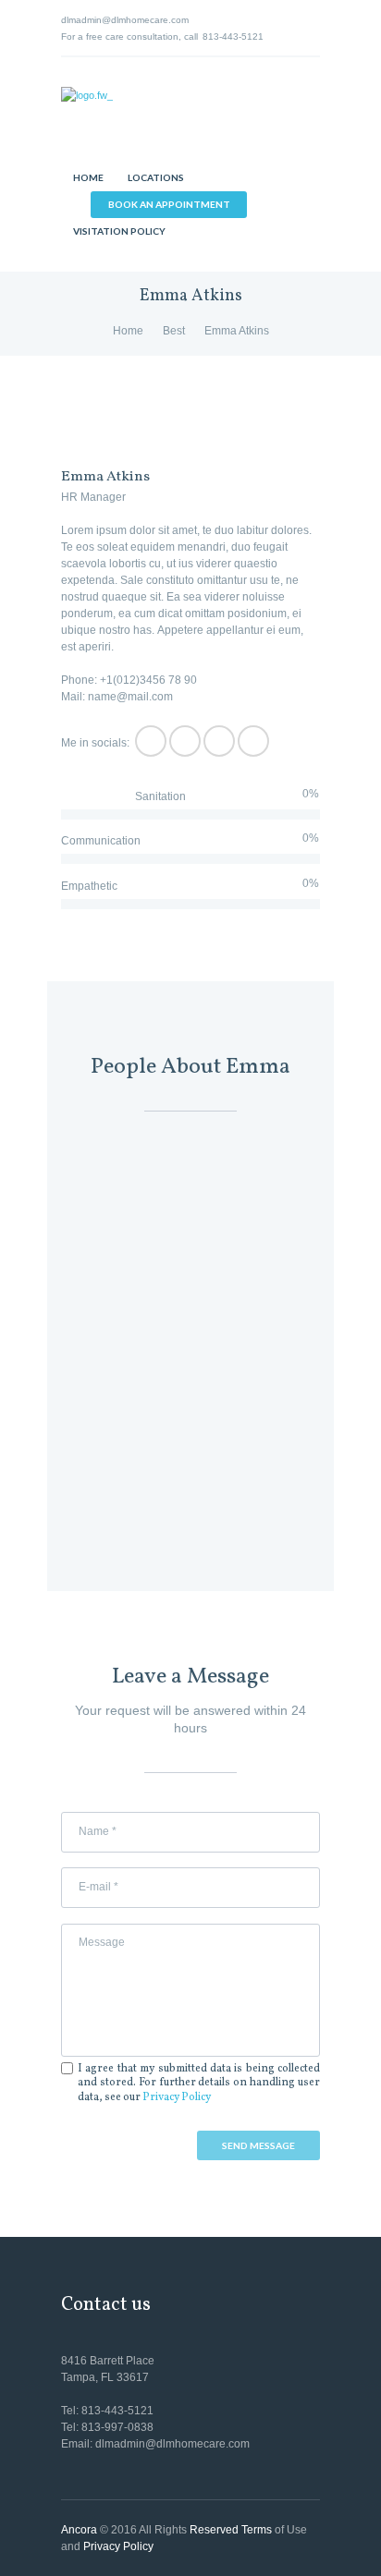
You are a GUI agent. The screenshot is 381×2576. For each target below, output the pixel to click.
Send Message (258, 2145)
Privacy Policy (177, 2097)
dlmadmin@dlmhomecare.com (125, 20)
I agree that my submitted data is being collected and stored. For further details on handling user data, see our (199, 2084)
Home (128, 331)
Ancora (79, 2530)
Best (174, 331)
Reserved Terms (231, 2530)
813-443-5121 (233, 36)
